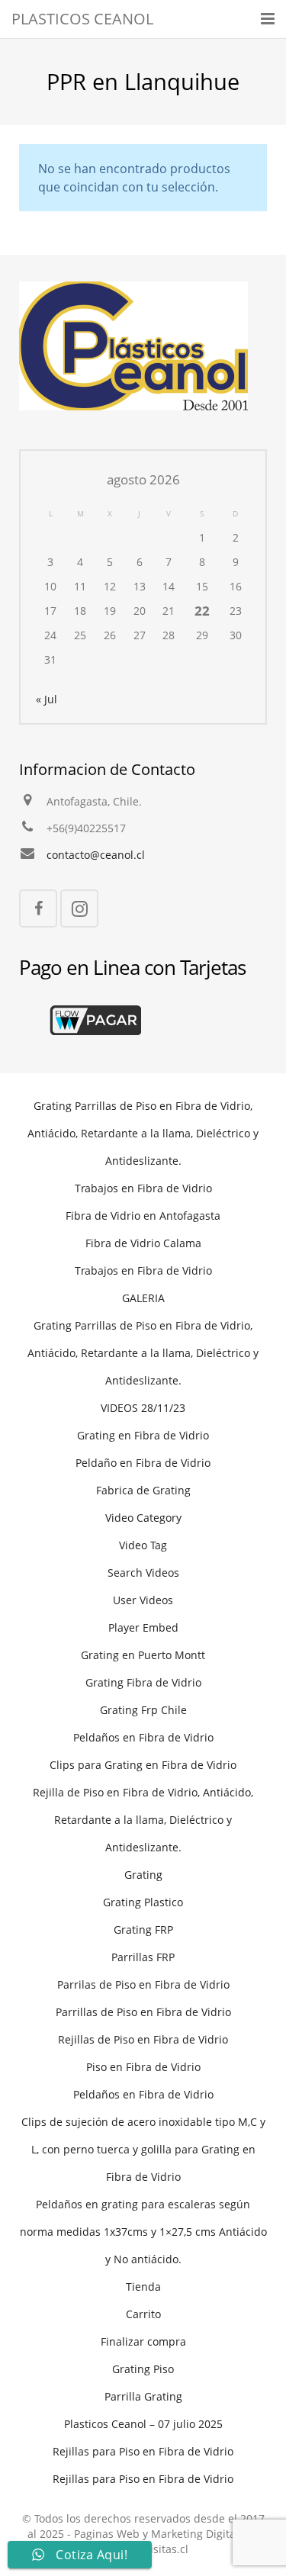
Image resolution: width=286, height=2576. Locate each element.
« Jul (47, 699)
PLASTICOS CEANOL (82, 19)
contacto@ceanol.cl (96, 855)
